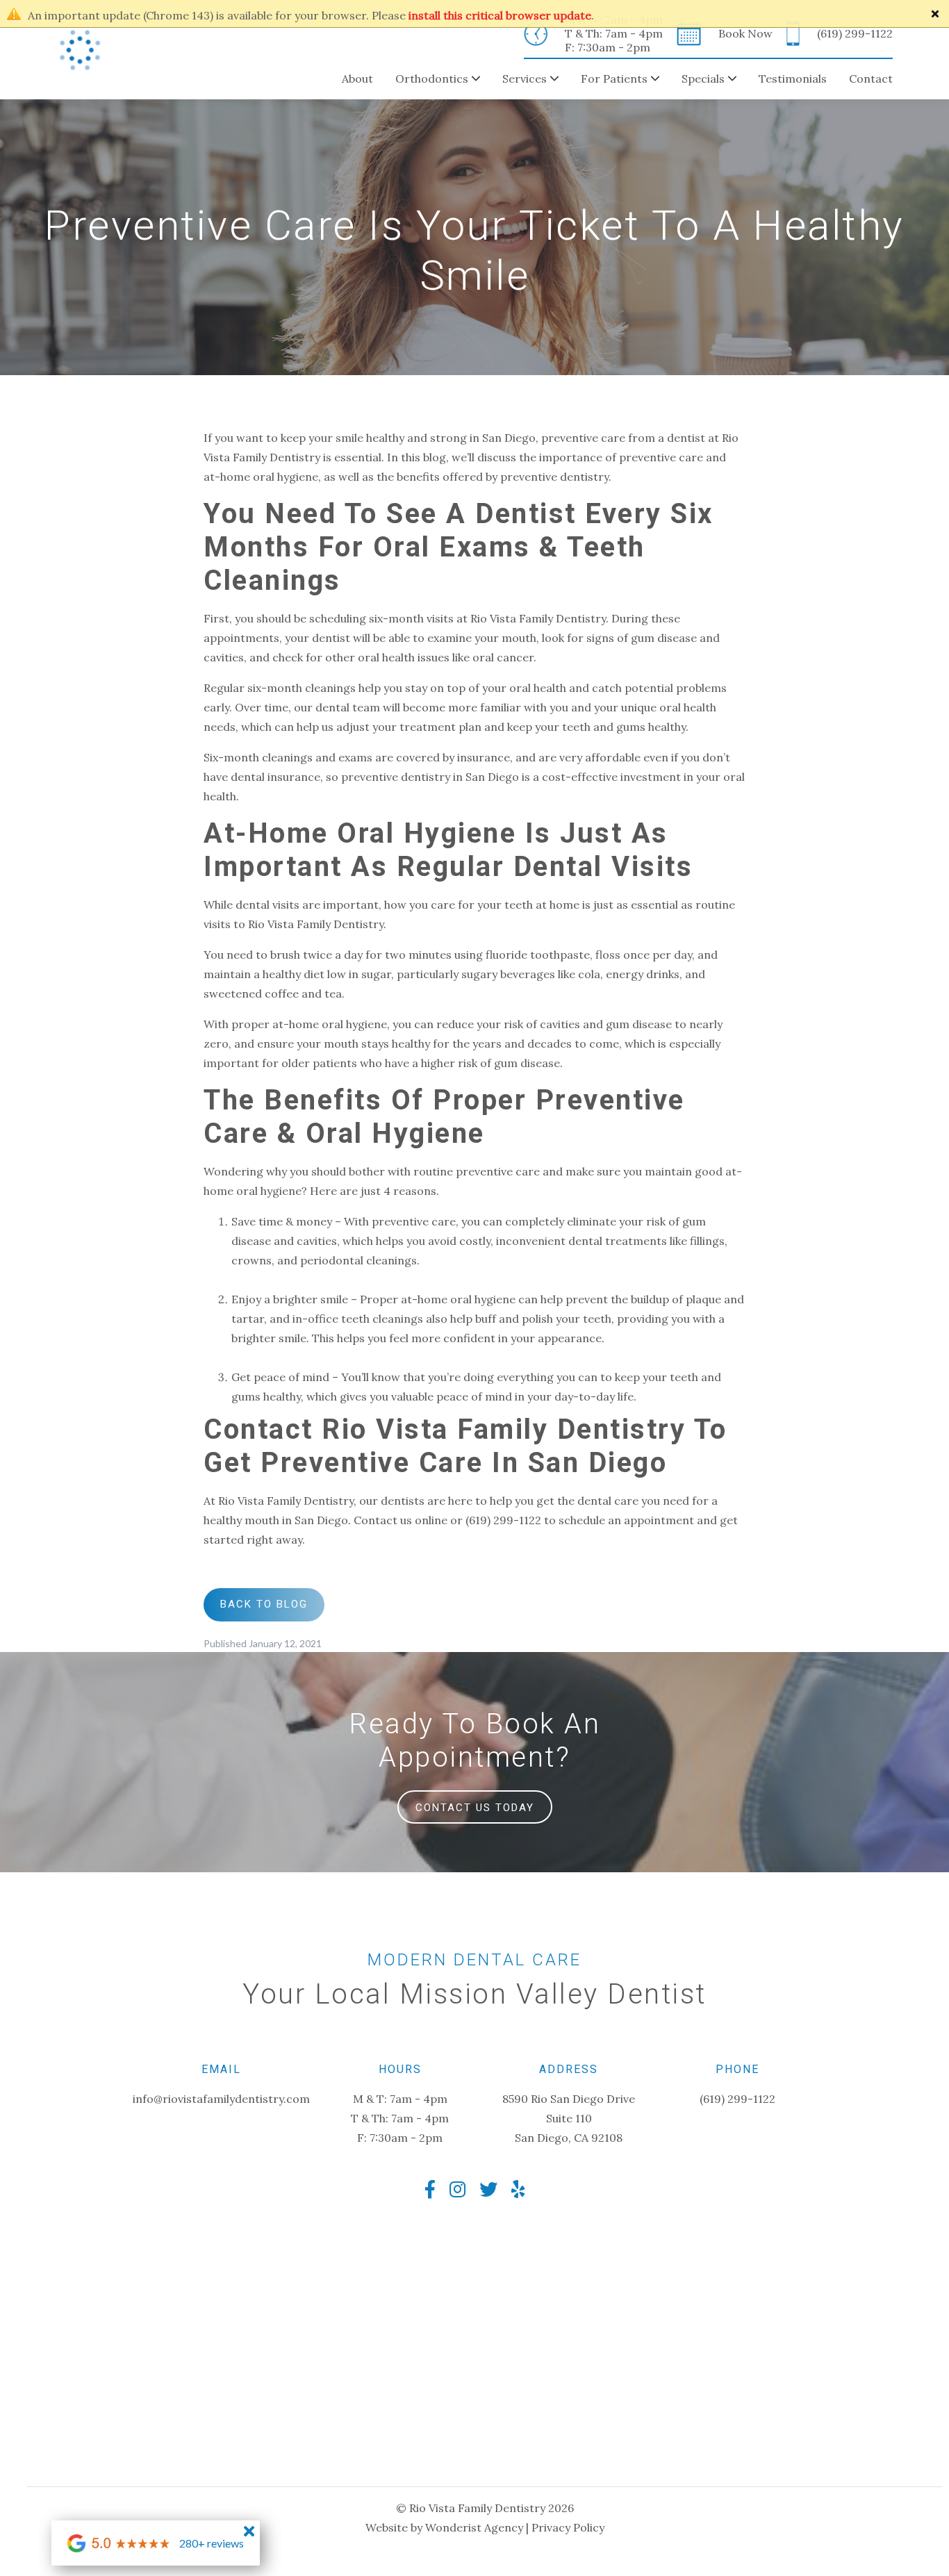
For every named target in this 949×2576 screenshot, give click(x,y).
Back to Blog (264, 1604)
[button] (427, 79)
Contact (871, 79)
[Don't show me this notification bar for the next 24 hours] (935, 14)
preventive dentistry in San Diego (430, 777)
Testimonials (793, 79)
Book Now (745, 33)
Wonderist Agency (474, 2527)
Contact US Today (475, 1808)
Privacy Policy (568, 2527)
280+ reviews (212, 2543)
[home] (80, 50)
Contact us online (401, 1520)
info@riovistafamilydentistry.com (221, 2099)
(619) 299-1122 (855, 33)
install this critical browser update (500, 15)
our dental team (337, 707)
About (357, 79)
